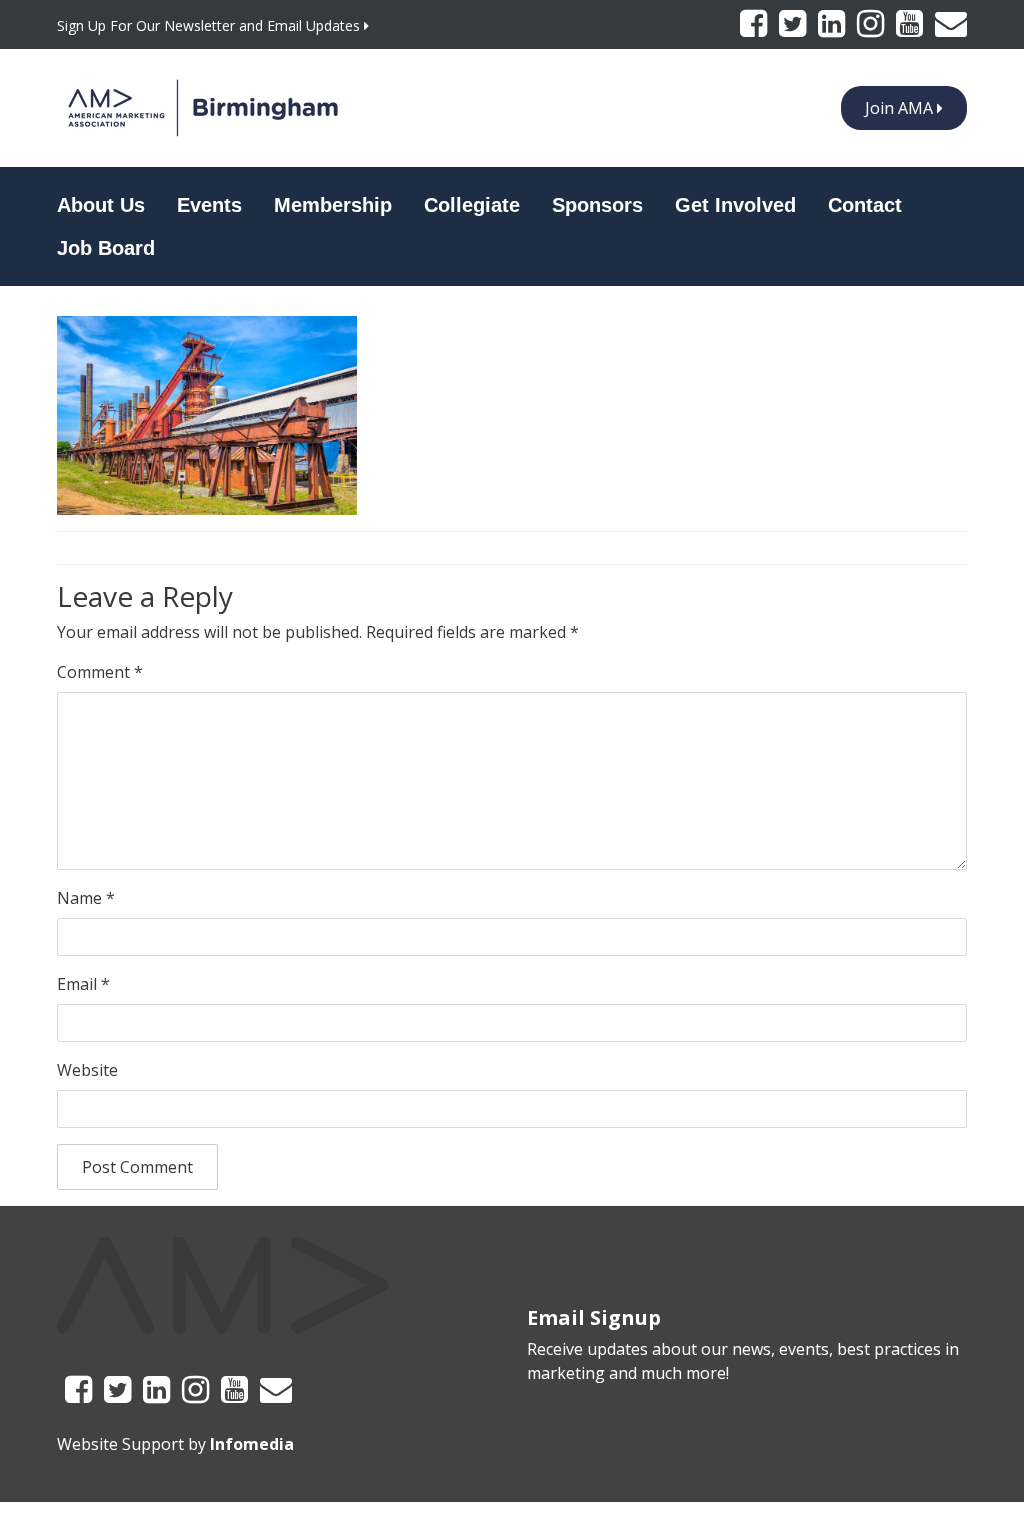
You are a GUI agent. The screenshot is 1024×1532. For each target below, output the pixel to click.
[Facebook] (755, 29)
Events (209, 205)
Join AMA (901, 108)
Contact (865, 205)
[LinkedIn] (833, 29)
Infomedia (252, 1444)
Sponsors (597, 205)
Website (87, 1070)
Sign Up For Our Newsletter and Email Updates (210, 25)
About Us (101, 205)
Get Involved (735, 205)
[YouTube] (911, 29)
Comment (100, 672)
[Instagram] (872, 29)
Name (86, 898)
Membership (333, 205)
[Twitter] (794, 29)
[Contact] (951, 29)
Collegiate (472, 205)
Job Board (106, 248)
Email (83, 984)
